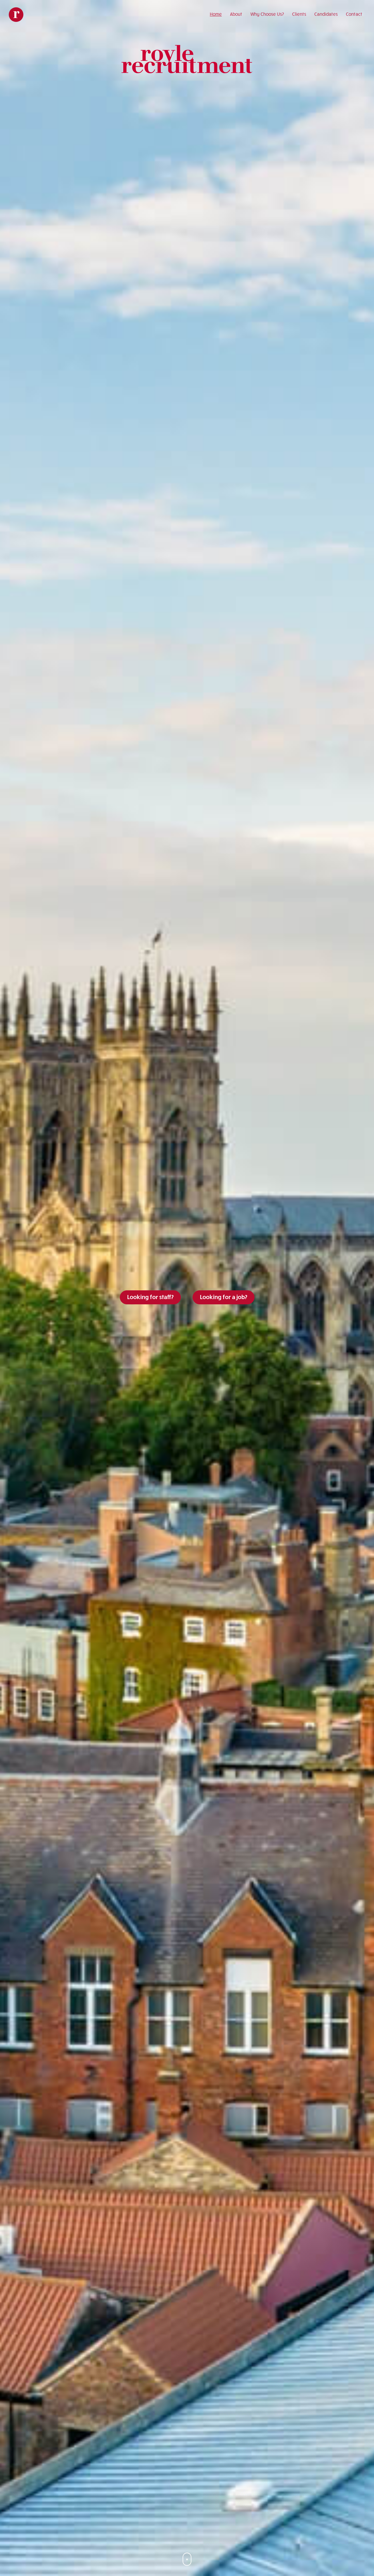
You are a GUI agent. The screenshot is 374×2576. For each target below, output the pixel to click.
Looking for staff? (150, 1297)
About (236, 14)
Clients (299, 14)
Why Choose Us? (267, 14)
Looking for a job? (224, 1297)
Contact (354, 14)
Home (216, 14)
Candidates (326, 14)
